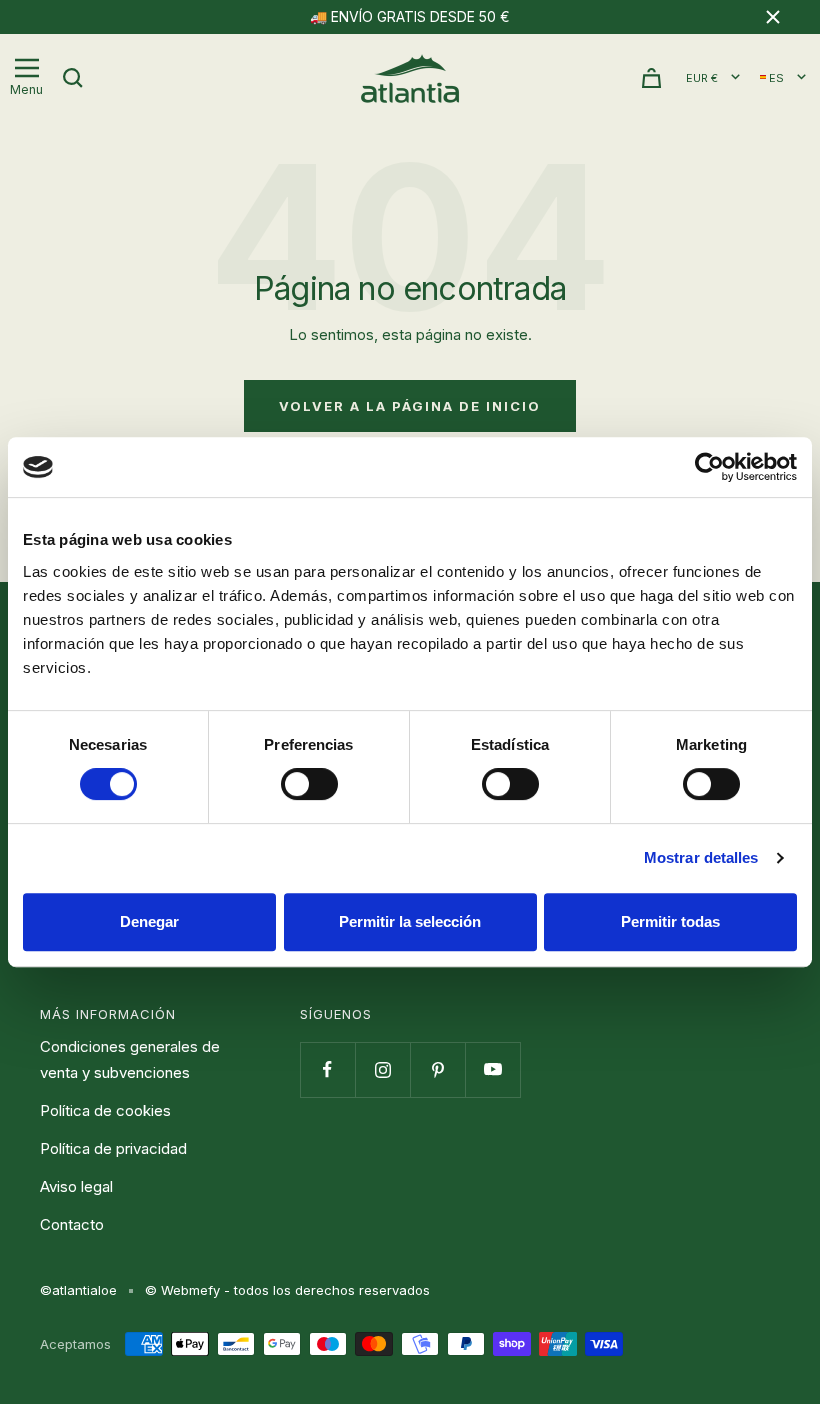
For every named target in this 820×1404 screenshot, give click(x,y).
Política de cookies (105, 1110)
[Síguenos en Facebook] (327, 1069)
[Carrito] (651, 78)
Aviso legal (76, 1186)
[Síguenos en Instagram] (382, 1069)
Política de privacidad (113, 1148)
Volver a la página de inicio (410, 406)
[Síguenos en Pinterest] (437, 1069)
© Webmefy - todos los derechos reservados (287, 1290)
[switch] (309, 784)
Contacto (72, 1224)
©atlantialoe (78, 1290)
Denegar (149, 921)
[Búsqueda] (73, 78)
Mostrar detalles (701, 857)
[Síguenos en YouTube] (492, 1069)
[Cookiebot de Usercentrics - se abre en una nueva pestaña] (709, 467)
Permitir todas (670, 921)
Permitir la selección (410, 921)
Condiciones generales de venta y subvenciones (130, 1059)
